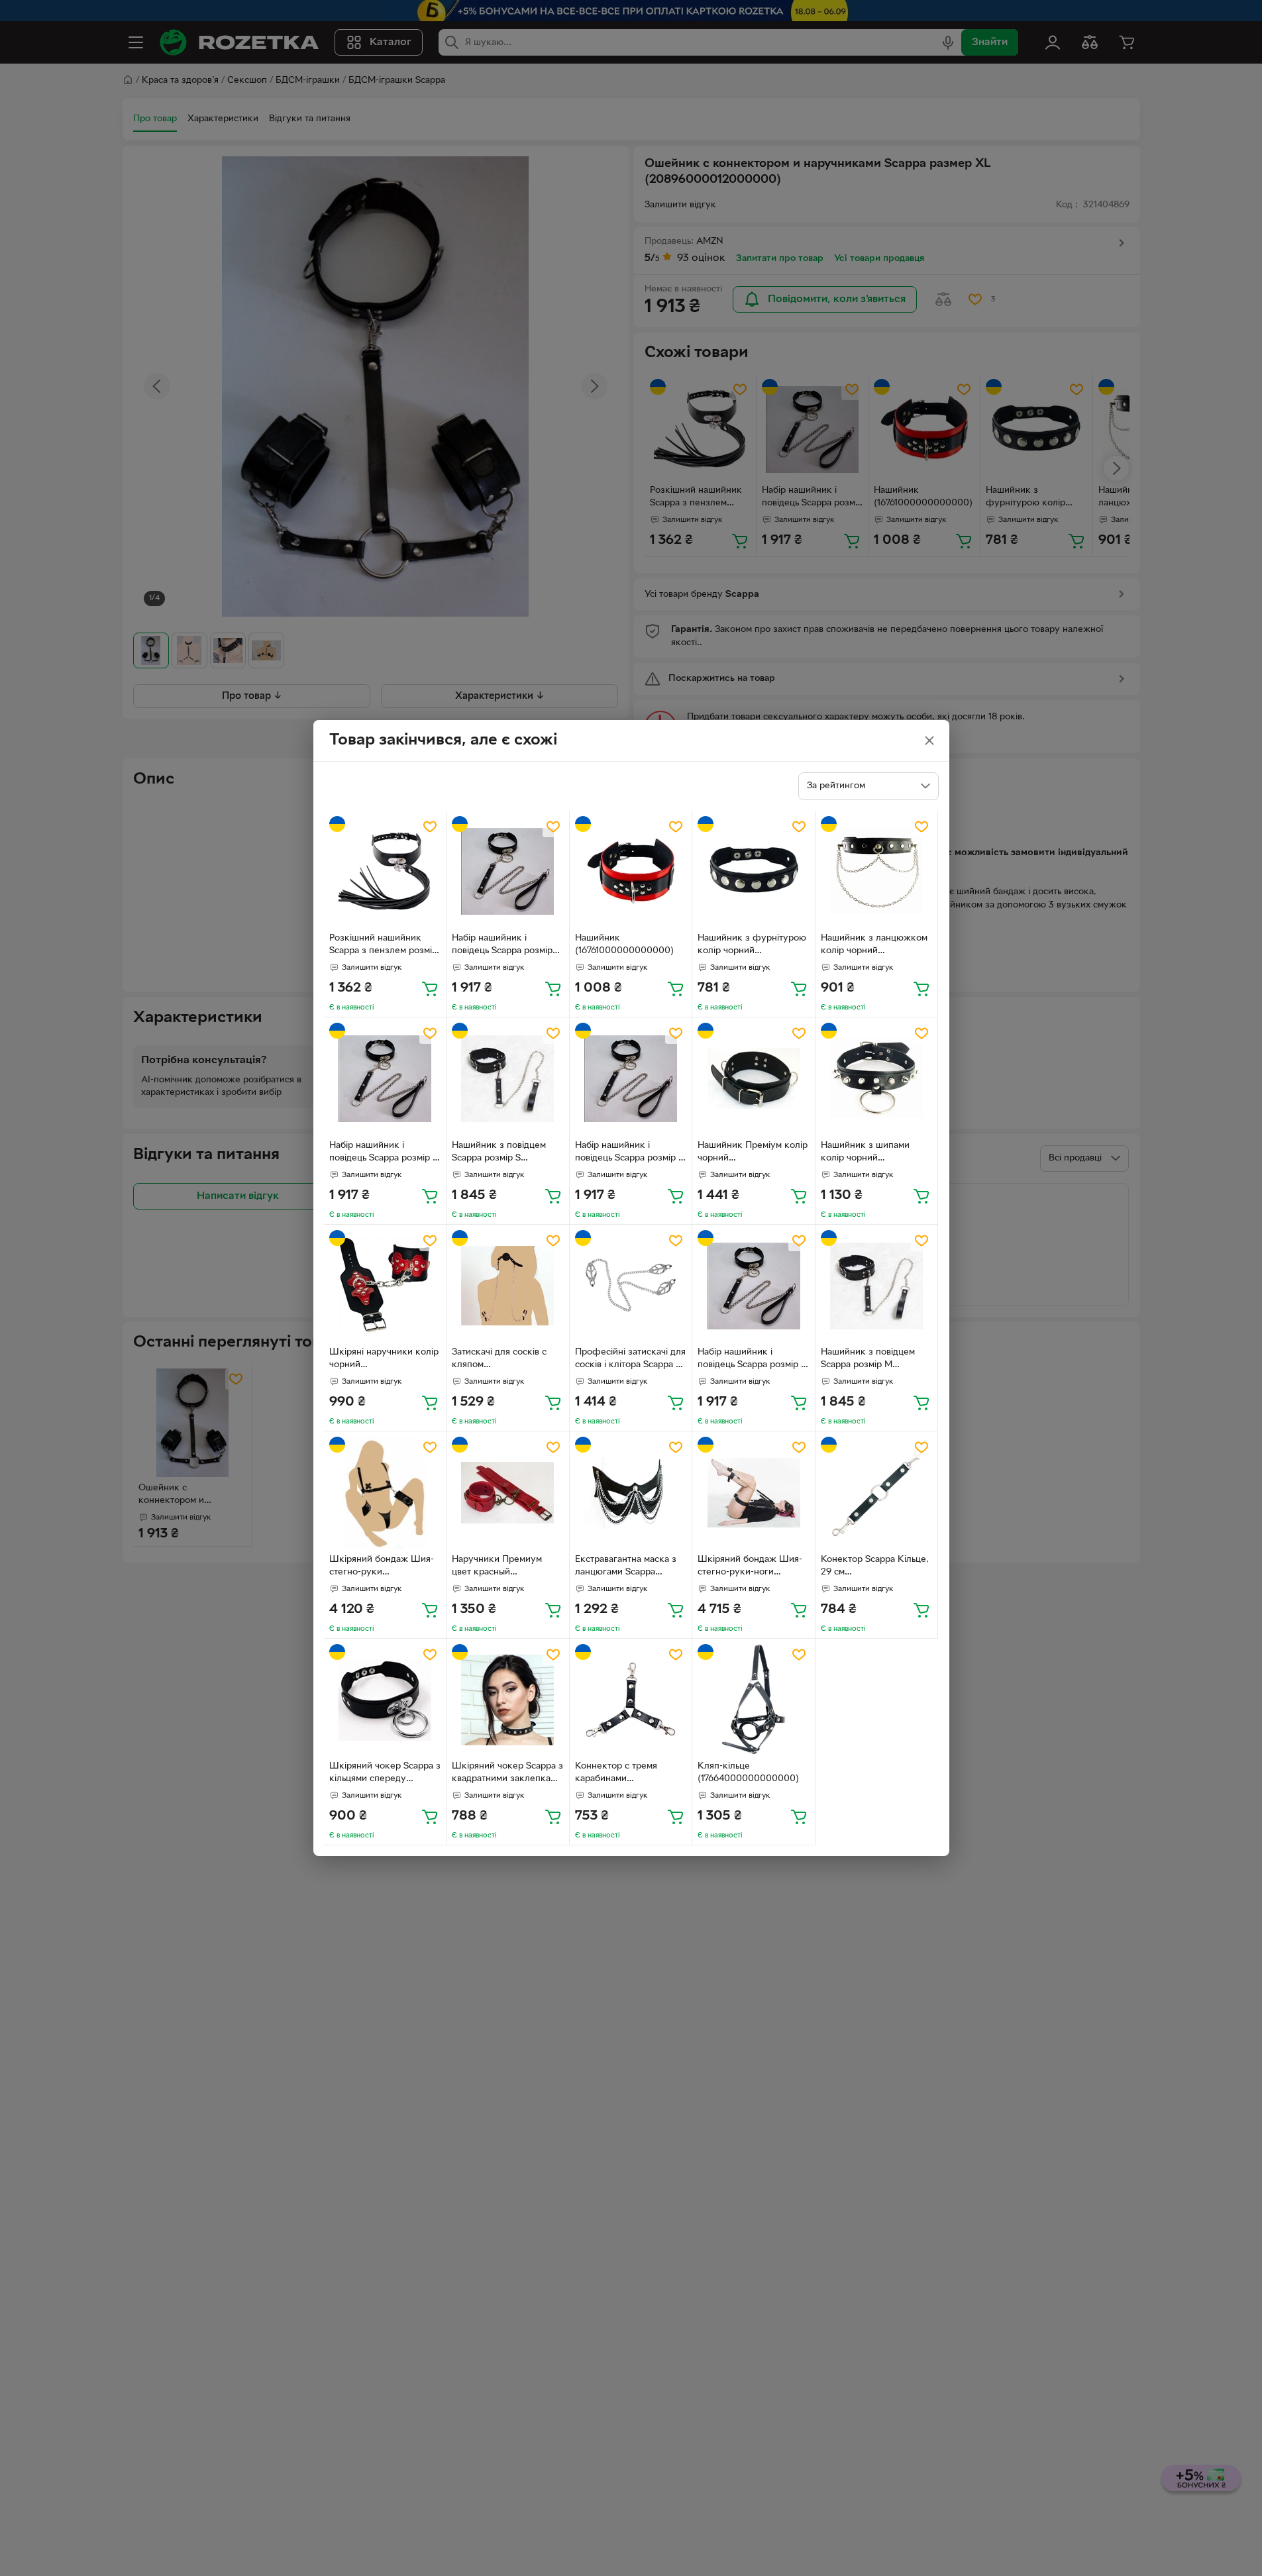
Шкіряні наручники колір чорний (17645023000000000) (384, 1360)
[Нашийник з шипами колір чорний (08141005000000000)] (877, 1079)
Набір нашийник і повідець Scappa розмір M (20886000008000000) (753, 1360)
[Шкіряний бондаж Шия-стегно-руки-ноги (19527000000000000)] (754, 1493)
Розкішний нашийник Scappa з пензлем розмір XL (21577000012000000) (383, 946)
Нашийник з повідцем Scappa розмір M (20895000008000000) (873, 1360)
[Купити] (430, 988)
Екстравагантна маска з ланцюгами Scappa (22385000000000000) (627, 1567)
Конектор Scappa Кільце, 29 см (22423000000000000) (875, 1567)
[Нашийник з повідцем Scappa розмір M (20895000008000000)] (877, 1286)
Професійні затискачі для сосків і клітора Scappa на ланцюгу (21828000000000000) (630, 1360)
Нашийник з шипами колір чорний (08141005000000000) (871, 1153)
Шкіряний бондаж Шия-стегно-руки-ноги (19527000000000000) (750, 1567)
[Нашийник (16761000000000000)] (631, 872)
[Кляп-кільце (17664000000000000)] (754, 1700)
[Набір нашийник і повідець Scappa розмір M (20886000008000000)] (754, 1286)
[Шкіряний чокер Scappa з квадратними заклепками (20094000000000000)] (508, 1700)
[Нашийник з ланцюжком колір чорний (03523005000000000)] (877, 872)
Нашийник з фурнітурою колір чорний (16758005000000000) (752, 946)
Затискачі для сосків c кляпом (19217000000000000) (502, 1360)
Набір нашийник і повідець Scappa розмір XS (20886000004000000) (504, 946)
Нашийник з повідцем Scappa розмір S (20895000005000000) (504, 1153)
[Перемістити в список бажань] (430, 827)
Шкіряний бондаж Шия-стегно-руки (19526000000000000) (382, 1567)
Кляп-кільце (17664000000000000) (748, 1773)
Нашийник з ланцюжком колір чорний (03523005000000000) (874, 946)
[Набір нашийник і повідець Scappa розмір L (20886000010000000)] (385, 1079)
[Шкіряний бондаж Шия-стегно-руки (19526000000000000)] (385, 1493)
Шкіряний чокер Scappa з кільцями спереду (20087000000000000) (385, 1774)
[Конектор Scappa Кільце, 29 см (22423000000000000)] (877, 1493)
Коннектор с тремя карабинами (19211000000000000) (624, 1774)
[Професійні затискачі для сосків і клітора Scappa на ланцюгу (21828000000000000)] (631, 1286)
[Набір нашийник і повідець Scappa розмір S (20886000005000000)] (631, 1079)
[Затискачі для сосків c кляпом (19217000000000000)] (508, 1286)
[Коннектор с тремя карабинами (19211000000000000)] (631, 1700)
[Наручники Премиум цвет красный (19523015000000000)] (508, 1493)
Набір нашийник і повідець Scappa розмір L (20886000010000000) (384, 1153)
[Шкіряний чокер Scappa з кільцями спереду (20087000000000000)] (385, 1700)
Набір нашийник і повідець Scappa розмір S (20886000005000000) (629, 1153)
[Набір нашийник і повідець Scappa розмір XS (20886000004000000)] (508, 872)
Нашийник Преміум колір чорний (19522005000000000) (753, 1153)
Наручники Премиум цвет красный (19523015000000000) (501, 1567)
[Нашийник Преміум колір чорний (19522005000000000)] (754, 1079)
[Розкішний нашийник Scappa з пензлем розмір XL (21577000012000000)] (385, 872)
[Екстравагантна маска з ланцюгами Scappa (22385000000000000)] (631, 1493)
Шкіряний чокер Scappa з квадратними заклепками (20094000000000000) (507, 1774)
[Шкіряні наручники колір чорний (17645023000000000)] (385, 1286)
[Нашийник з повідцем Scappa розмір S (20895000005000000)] (508, 1079)
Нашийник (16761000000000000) (624, 945)
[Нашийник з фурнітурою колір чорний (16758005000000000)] (754, 872)
